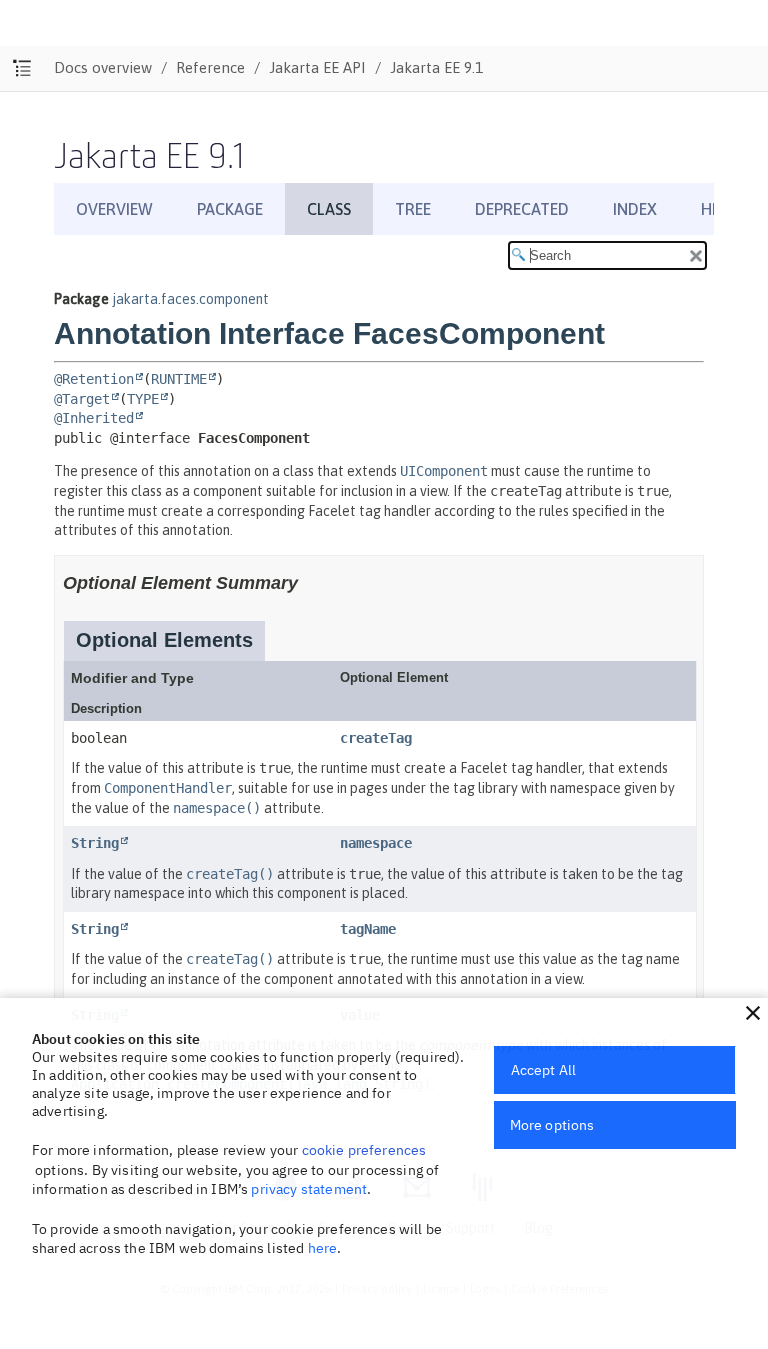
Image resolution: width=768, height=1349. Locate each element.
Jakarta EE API (317, 67)
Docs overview (103, 67)
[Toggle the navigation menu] (22, 68)
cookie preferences (364, 1150)
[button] (753, 1013)
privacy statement (309, 1189)
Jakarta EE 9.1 (436, 67)
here (323, 1248)
